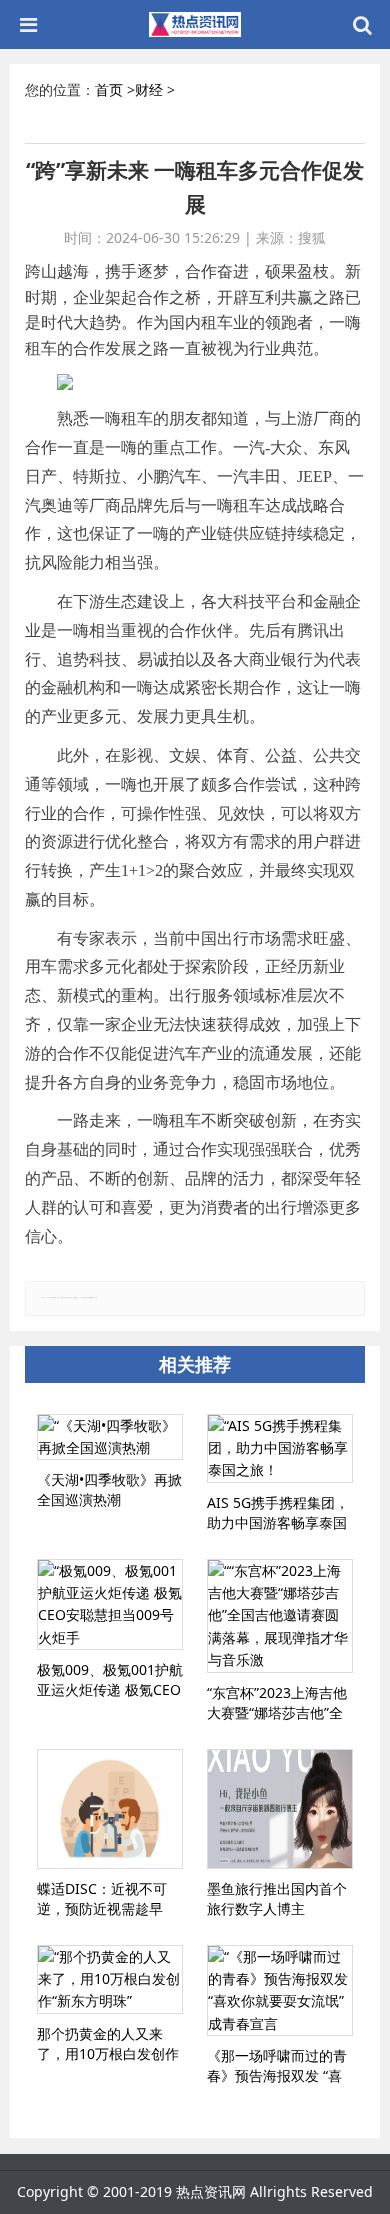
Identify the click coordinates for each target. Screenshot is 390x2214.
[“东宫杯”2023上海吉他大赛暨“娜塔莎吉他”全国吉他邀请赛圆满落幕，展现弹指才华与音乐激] (280, 1616)
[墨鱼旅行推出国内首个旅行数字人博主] (280, 1809)
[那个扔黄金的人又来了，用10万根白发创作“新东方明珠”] (110, 1979)
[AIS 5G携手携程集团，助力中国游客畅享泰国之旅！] (280, 1448)
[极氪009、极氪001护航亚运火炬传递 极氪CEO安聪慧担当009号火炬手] (110, 1605)
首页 (109, 89)
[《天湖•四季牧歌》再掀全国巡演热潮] (110, 1437)
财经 (149, 89)
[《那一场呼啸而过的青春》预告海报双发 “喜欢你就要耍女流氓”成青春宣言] (280, 1991)
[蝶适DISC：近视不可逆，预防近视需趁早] (110, 1809)
